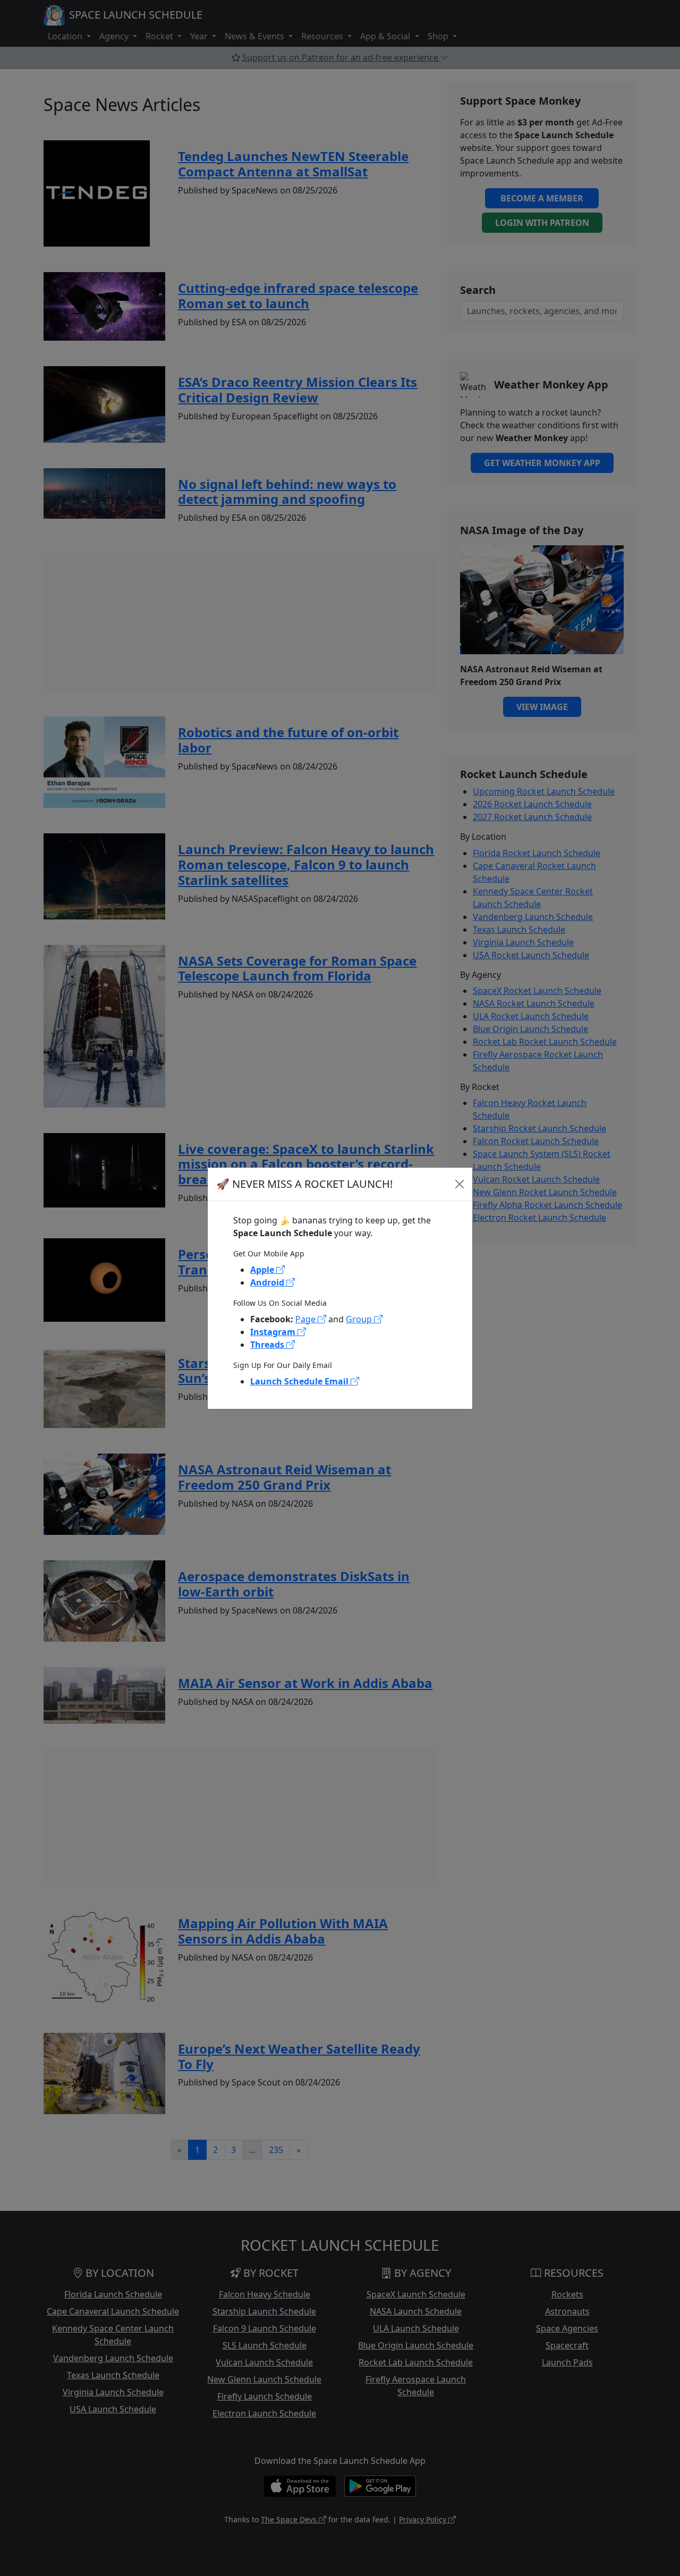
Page (307, 1319)
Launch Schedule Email (300, 1381)
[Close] (460, 1184)
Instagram (274, 1332)
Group (360, 1319)
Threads (268, 1345)
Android (268, 1282)
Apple (263, 1270)
